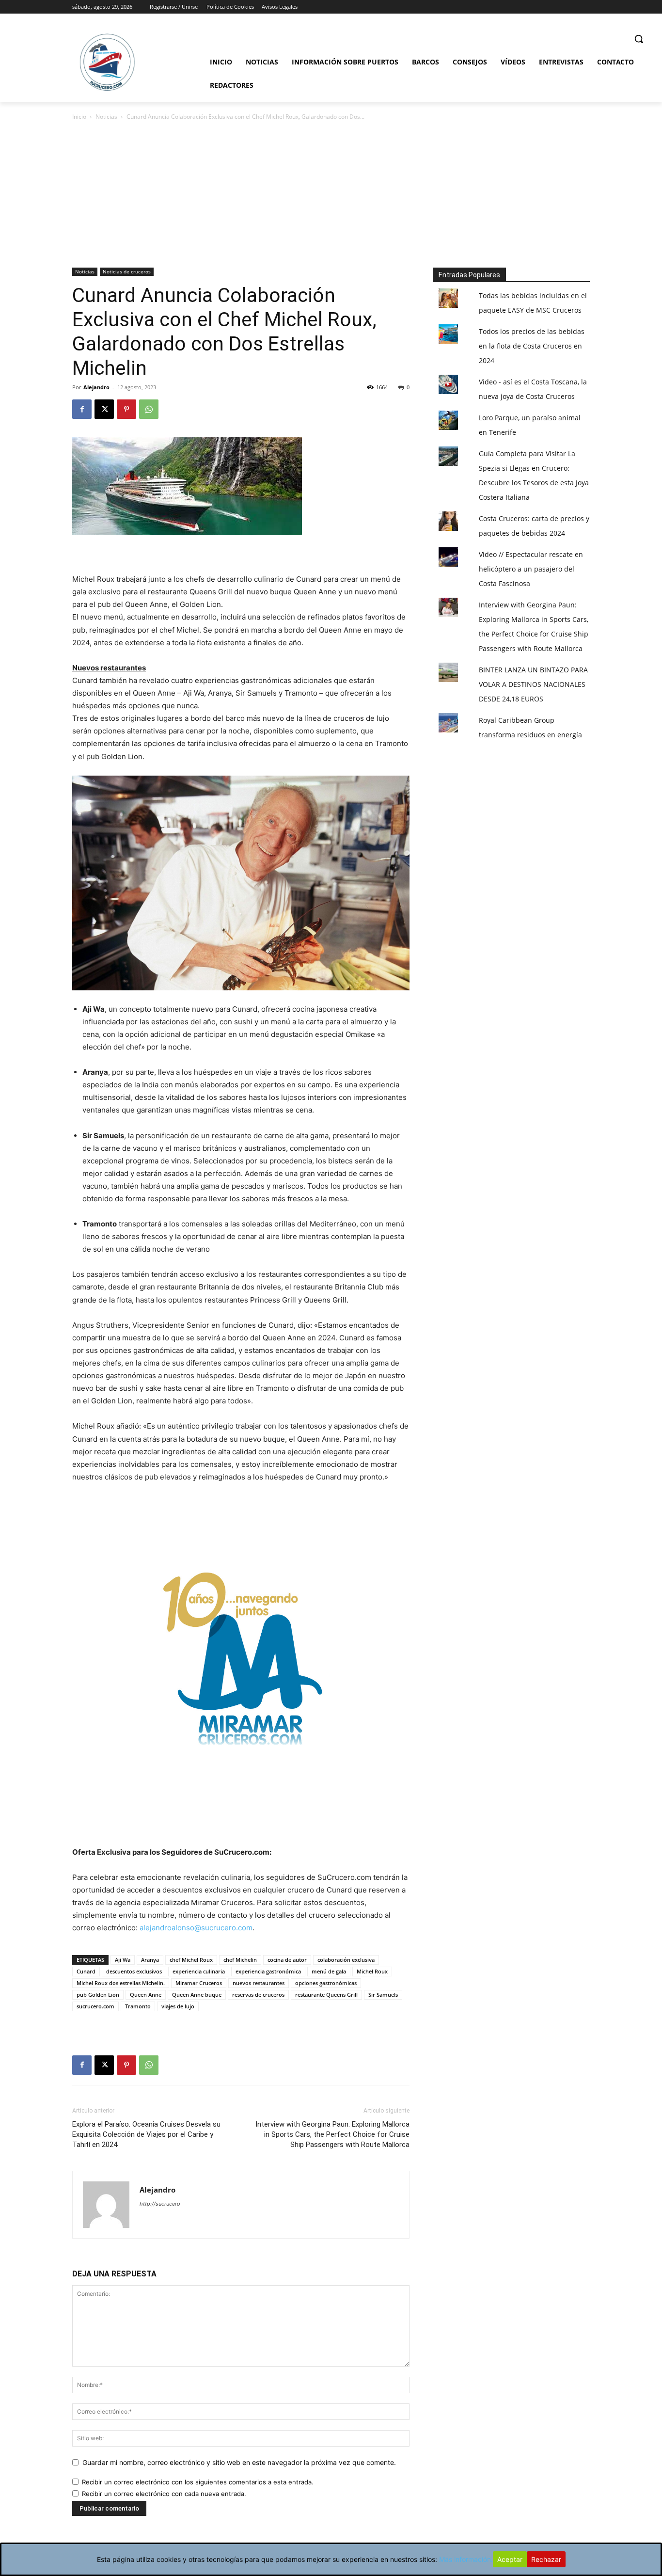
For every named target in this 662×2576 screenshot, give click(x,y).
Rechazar (546, 2559)
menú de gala (329, 1971)
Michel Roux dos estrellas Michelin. (121, 1983)
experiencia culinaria (199, 1971)
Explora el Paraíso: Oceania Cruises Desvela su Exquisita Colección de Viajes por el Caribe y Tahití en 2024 (146, 2134)
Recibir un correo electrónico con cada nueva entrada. (164, 2494)
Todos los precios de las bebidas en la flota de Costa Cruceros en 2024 (532, 346)
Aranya (150, 1960)
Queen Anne (146, 1995)
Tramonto (138, 2006)
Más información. (466, 2559)
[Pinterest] (126, 409)
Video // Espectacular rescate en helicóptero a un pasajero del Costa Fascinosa (531, 569)
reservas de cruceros (258, 1995)
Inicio (79, 117)
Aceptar (510, 2559)
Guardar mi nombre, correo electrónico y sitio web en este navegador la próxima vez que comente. (239, 2462)
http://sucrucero (160, 2204)
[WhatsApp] (149, 409)
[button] (639, 39)
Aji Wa (123, 1960)
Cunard (86, 1971)
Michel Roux (372, 1971)
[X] (104, 409)
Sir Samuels (383, 1995)
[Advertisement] (331, 195)
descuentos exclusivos (134, 1971)
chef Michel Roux (191, 1960)
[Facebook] (82, 409)
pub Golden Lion (98, 1995)
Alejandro (96, 387)
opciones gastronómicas (326, 1983)
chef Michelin (240, 1960)
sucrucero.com (95, 2006)
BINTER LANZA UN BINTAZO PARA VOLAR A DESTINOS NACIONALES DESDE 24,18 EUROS (533, 684)
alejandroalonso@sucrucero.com (196, 1928)
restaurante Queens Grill (326, 1995)
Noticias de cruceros (127, 271)
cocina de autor (287, 1960)
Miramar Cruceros (199, 1983)
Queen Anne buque (197, 1995)
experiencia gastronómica (268, 1971)
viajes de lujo (178, 2006)
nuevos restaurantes (259, 1983)
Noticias (106, 117)
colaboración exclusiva (346, 1960)
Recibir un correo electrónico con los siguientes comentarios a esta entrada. (198, 2482)
